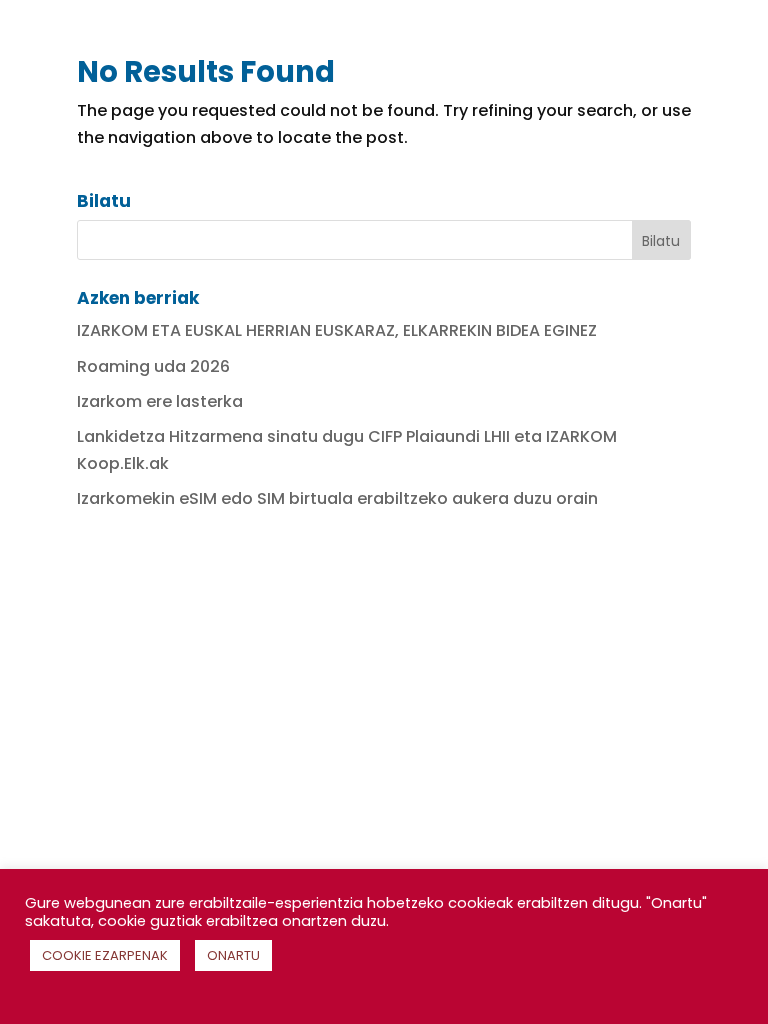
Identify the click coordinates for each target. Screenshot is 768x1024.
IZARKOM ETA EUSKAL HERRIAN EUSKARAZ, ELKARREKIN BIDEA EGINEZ (337, 330)
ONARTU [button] (233, 955)
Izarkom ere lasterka (160, 401)
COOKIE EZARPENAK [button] (105, 955)
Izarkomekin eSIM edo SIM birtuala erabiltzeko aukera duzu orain (337, 498)
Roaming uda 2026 (153, 366)
